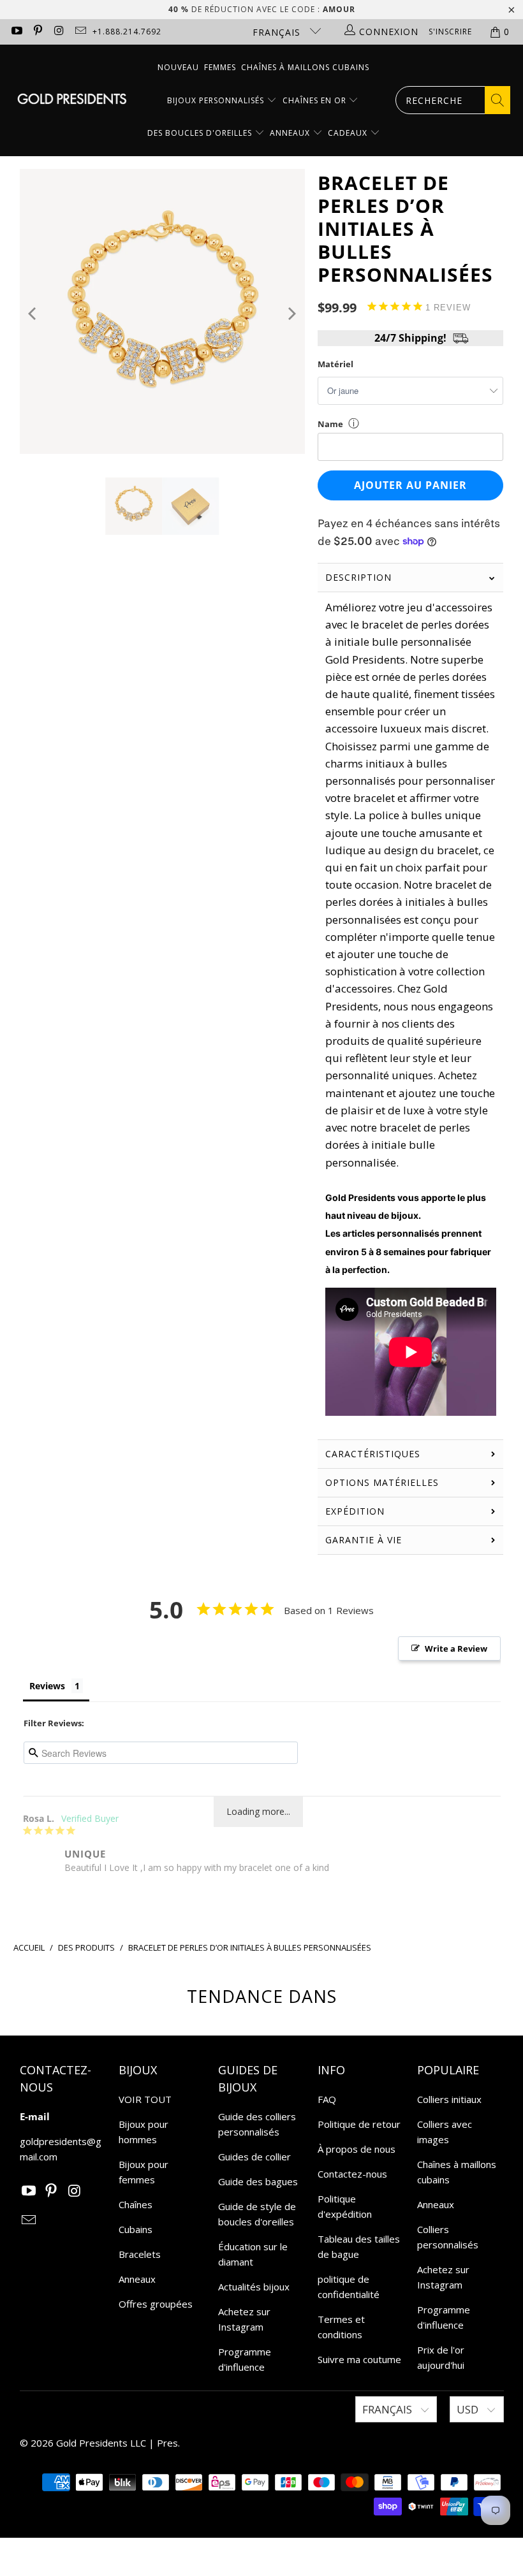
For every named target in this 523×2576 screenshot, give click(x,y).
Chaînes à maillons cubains (305, 67)
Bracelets (140, 2254)
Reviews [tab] (47, 1686)
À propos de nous (357, 2149)
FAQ (327, 2099)
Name (330, 424)
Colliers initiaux (449, 2099)
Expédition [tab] (355, 1511)
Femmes (220, 67)
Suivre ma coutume (359, 2359)
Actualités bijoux (254, 2287)
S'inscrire (450, 32)
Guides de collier (254, 2157)
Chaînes (136, 2204)
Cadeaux (349, 133)
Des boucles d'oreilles (201, 133)
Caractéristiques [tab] (373, 1454)
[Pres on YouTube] (16, 32)
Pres (167, 2443)
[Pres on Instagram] (59, 32)
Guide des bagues (258, 2181)
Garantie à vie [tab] (364, 1540)
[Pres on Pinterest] (38, 32)
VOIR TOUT (145, 2099)
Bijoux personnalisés (217, 100)
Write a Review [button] (456, 1648)
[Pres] (72, 100)
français (278, 32)
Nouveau (178, 67)
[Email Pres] (80, 32)
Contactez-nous (352, 2174)
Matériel (335, 364)
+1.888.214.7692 (127, 32)
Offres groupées (156, 2304)
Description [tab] (358, 577)
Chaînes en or (316, 100)
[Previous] (33, 314)
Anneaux (291, 133)
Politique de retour (359, 2124)
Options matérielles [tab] (382, 1482)
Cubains (136, 2229)
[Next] (291, 314)
